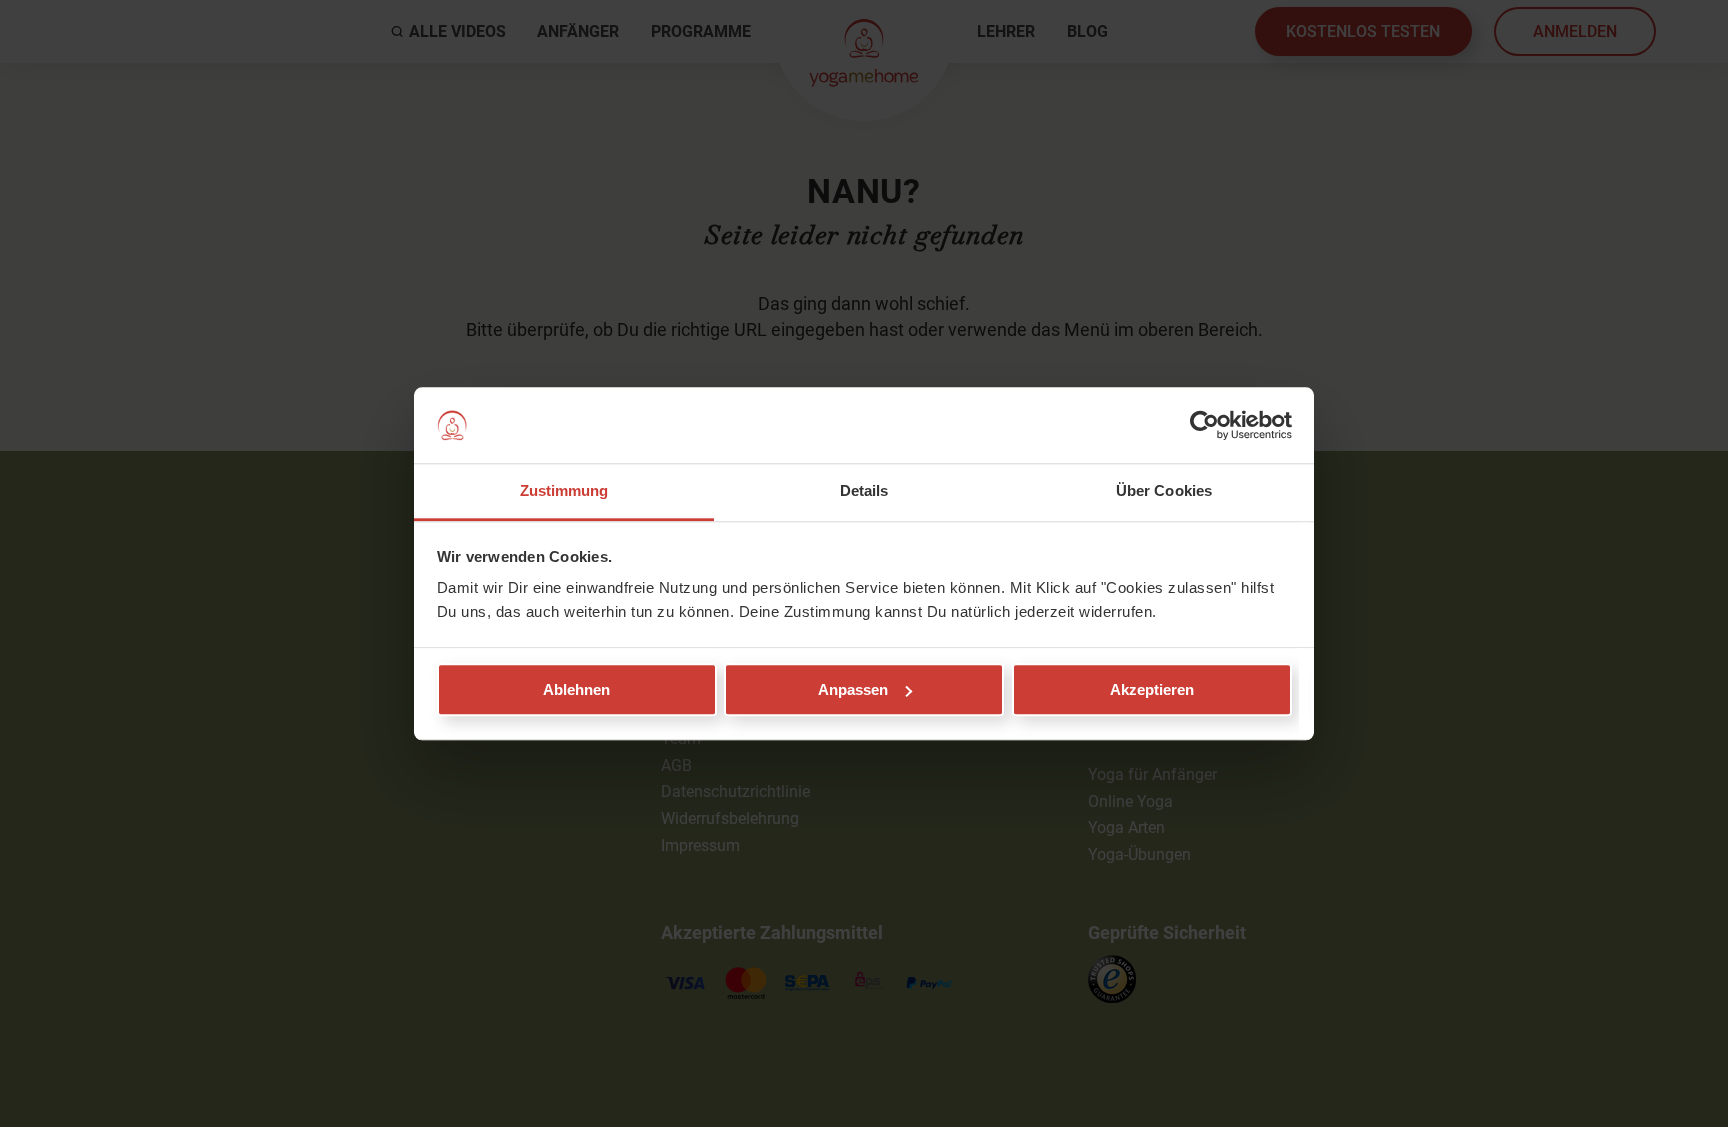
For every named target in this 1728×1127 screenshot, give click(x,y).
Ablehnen (576, 689)
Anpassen (853, 689)
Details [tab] (864, 491)
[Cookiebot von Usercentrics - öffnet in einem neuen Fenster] (1204, 425)
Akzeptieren (1152, 689)
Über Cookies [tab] (1164, 491)
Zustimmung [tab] (564, 491)
